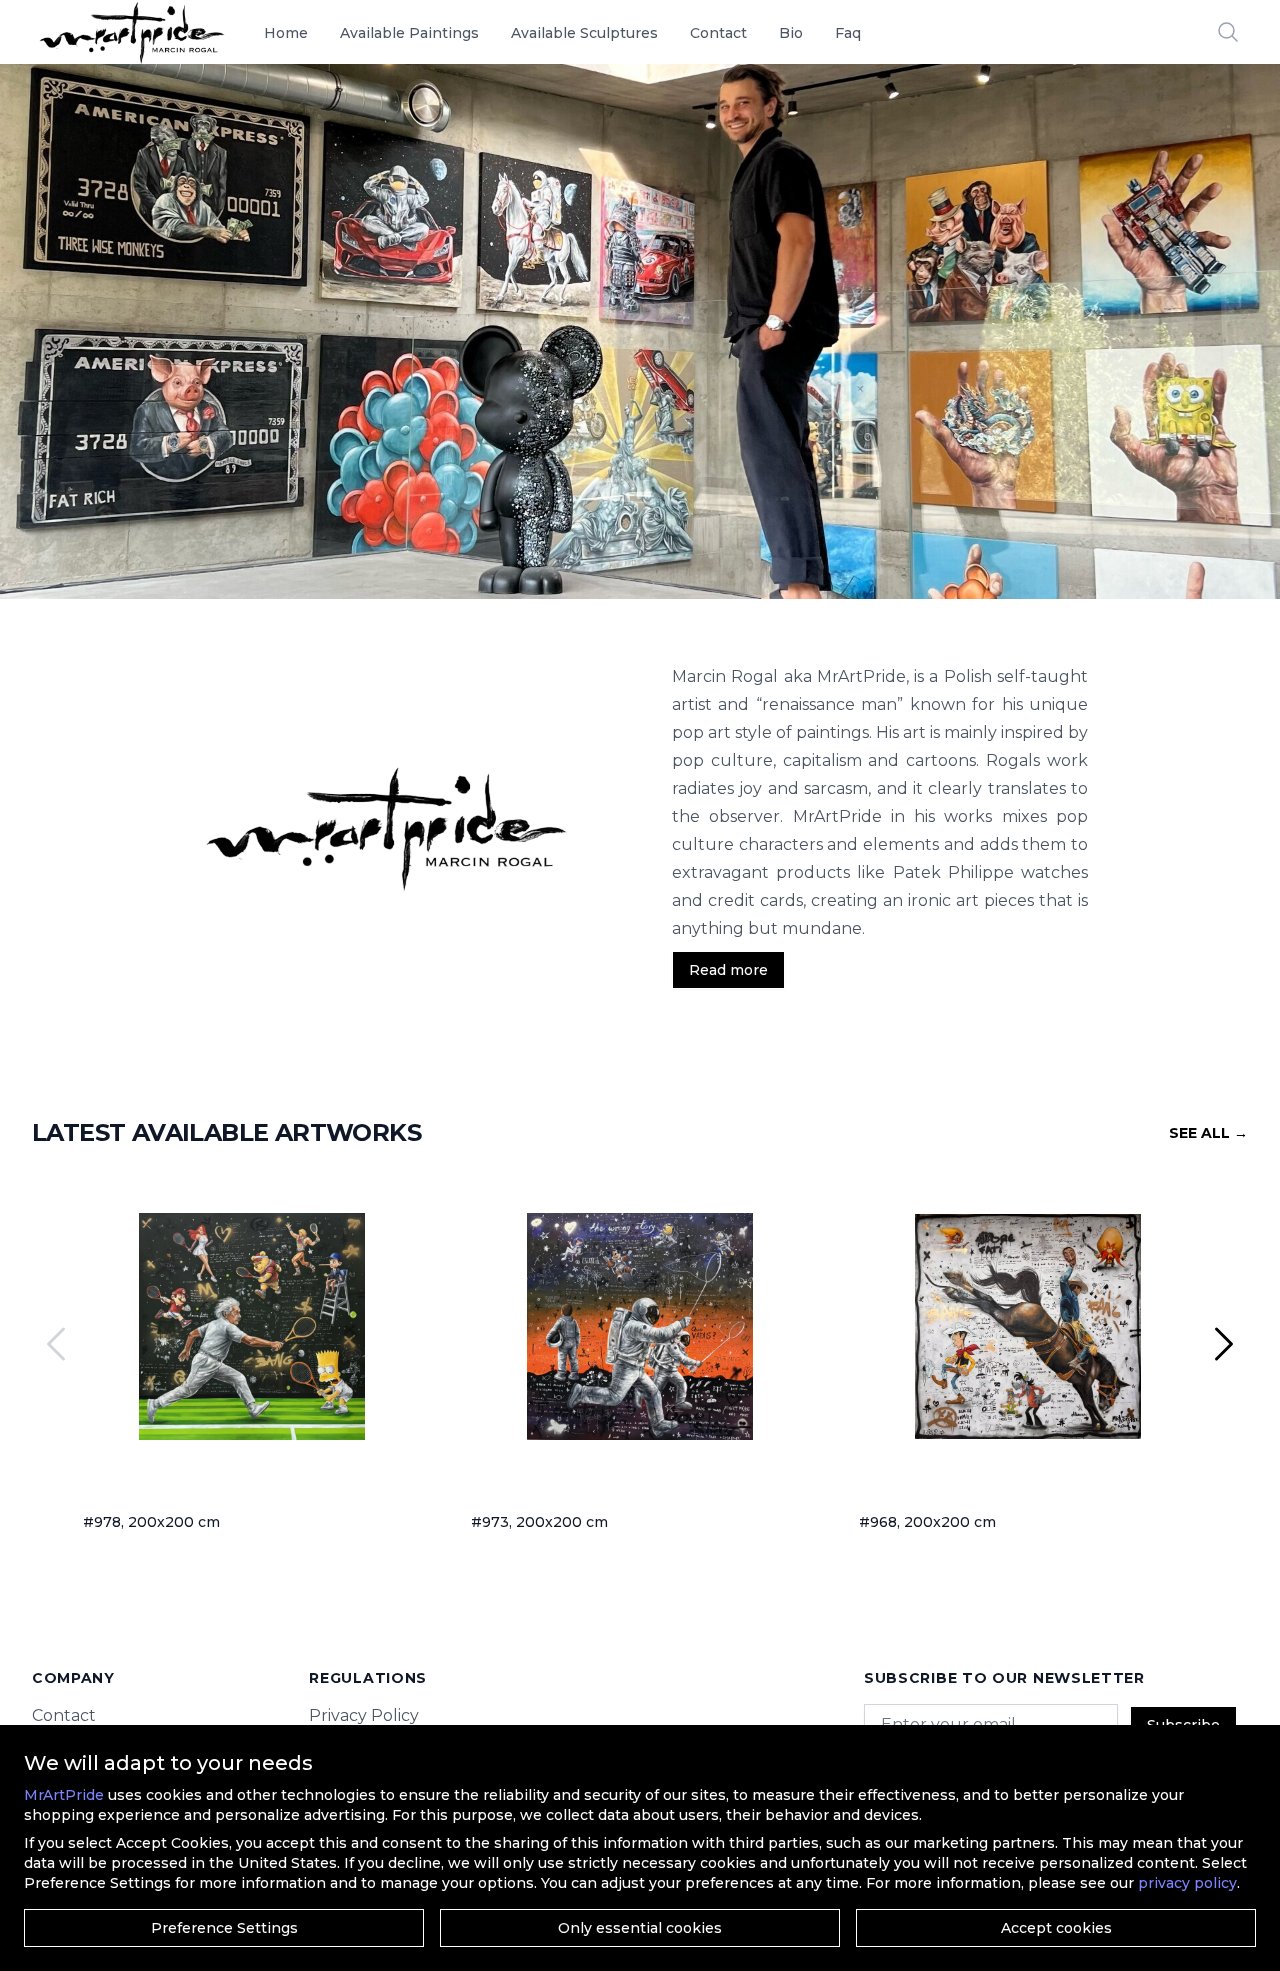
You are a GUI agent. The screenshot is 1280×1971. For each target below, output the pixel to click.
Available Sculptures (584, 33)
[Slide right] (1224, 1344)
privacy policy (1187, 1883)
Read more (728, 970)
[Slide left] (56, 1344)
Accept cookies (1056, 1928)
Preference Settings (224, 1928)
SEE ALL (1208, 1133)
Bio (791, 33)
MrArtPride (64, 1795)
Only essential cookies (640, 1928)
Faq (848, 33)
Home (286, 33)
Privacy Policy (364, 1715)
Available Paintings (409, 33)
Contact (718, 33)
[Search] (1228, 32)
